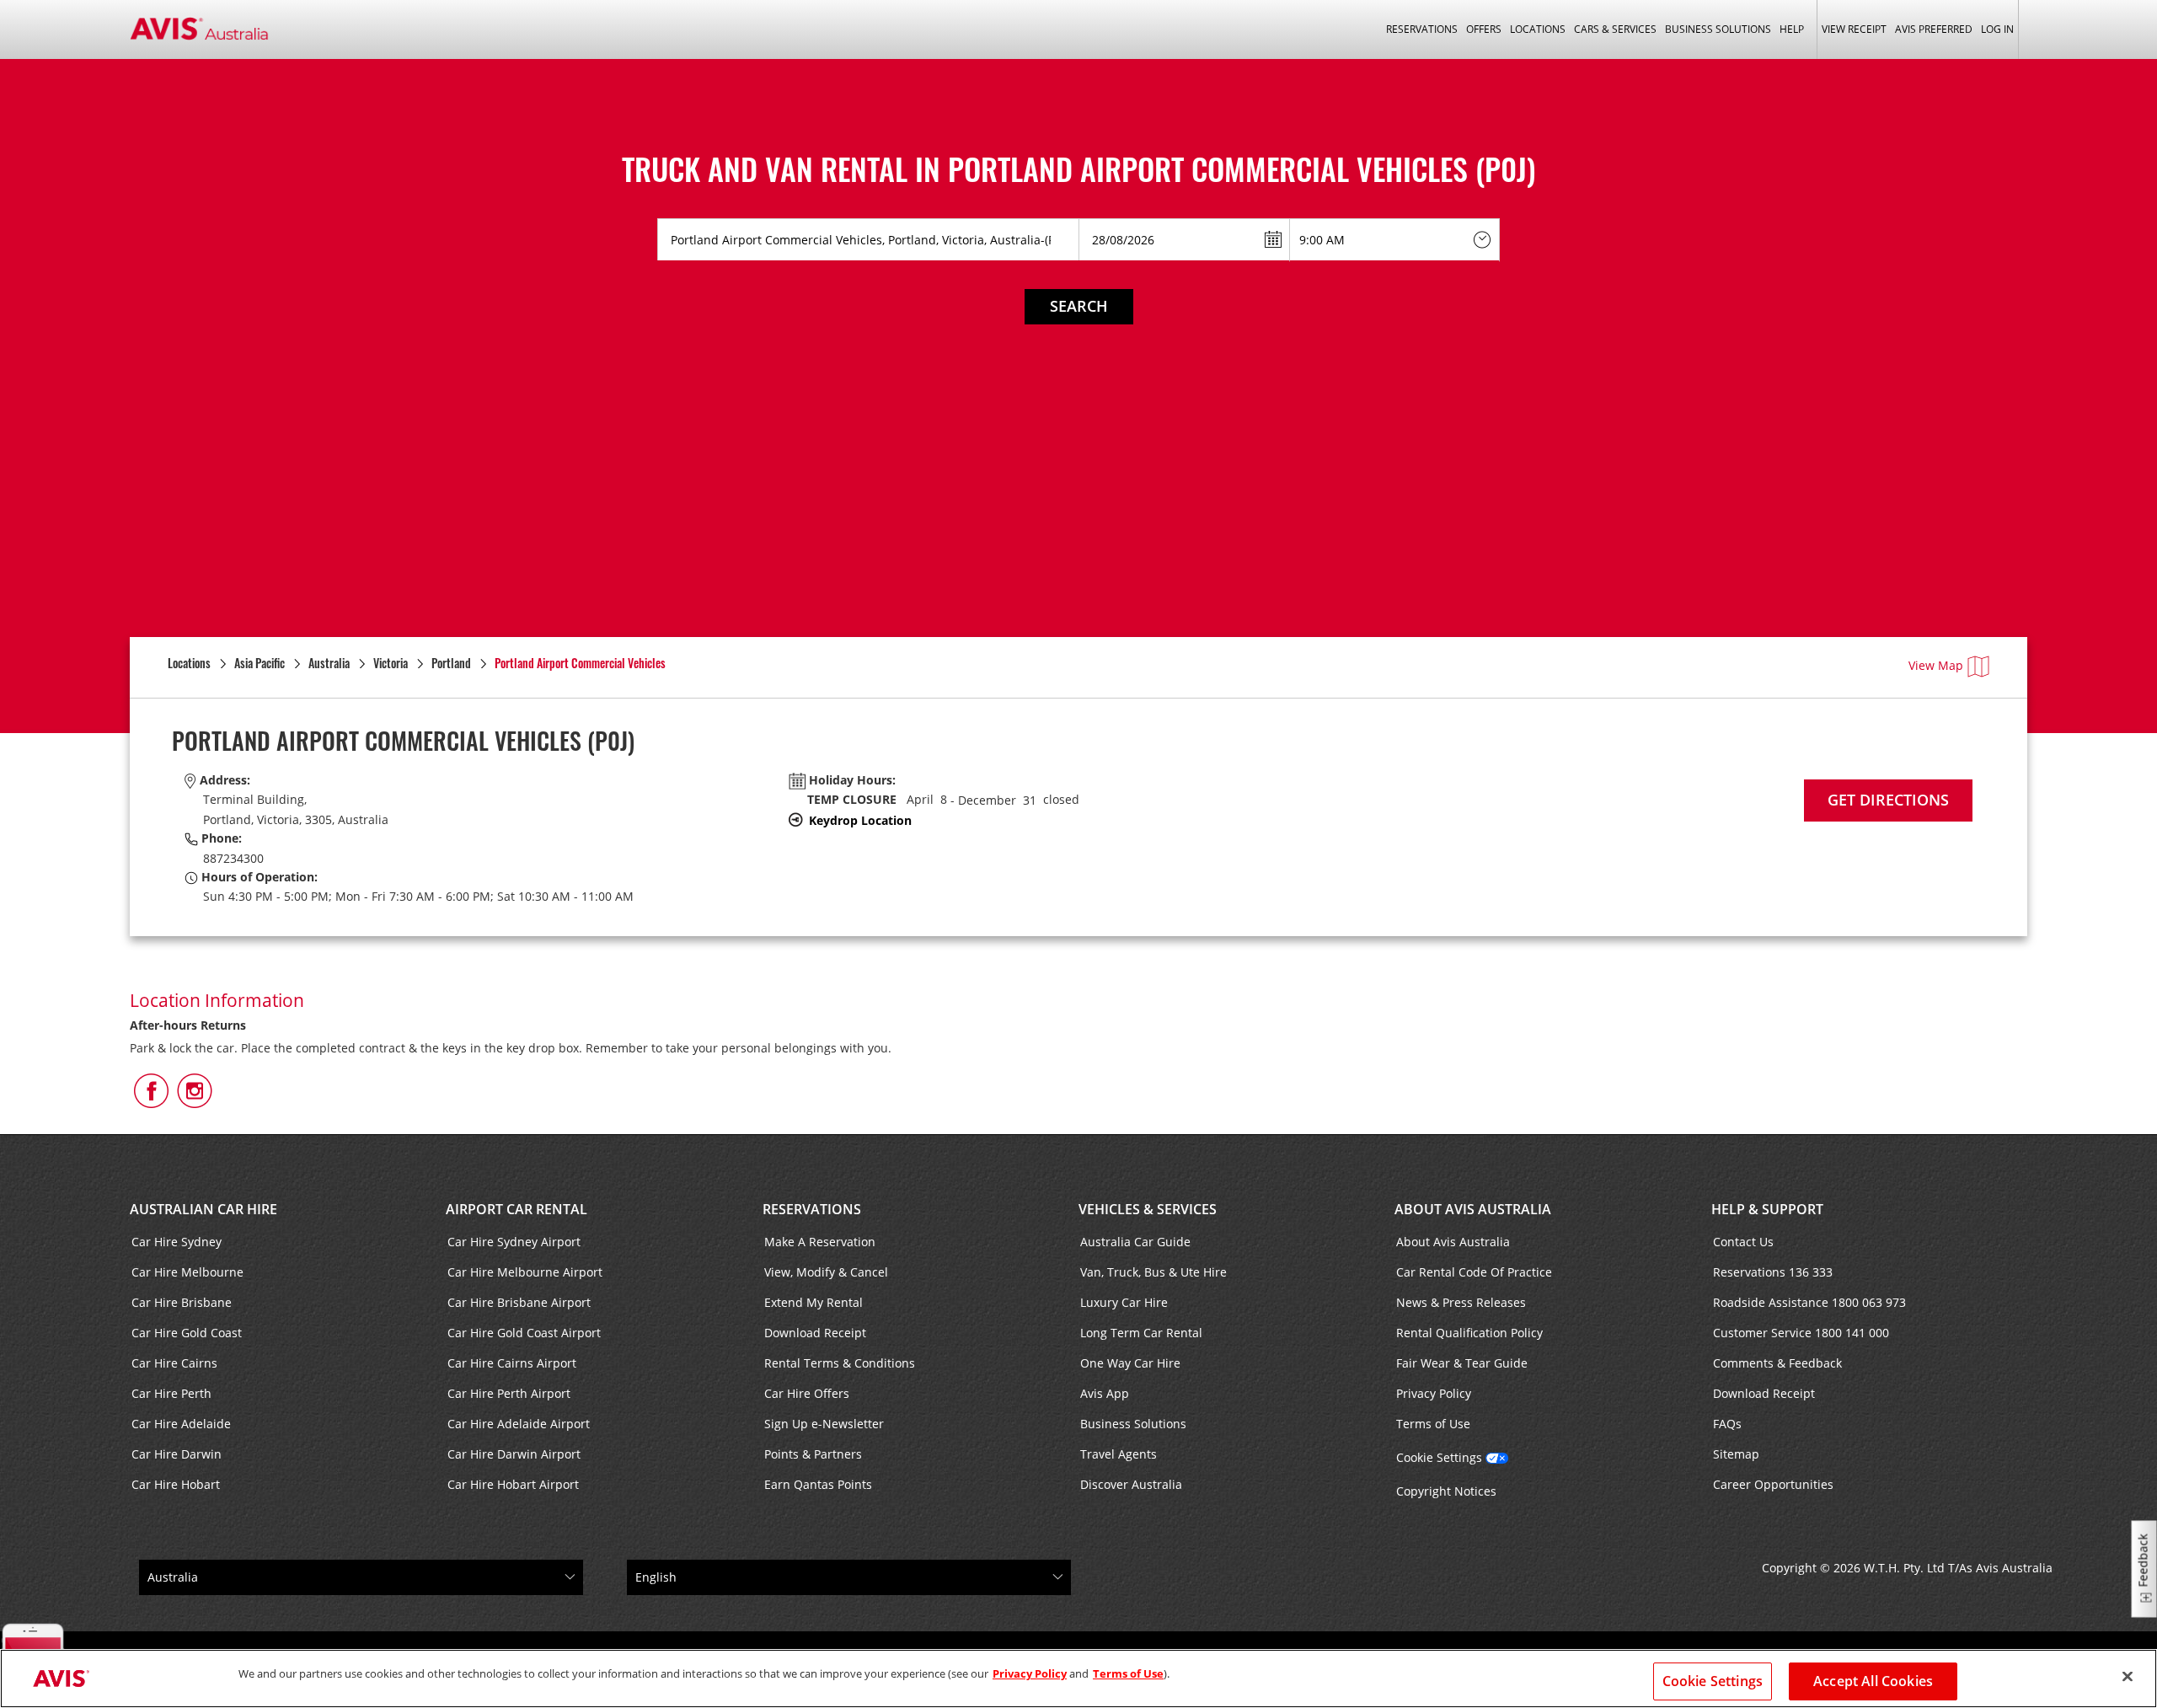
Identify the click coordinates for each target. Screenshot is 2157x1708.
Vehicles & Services (1148, 1209)
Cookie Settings (1439, 1457)
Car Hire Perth (171, 1393)
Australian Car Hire (203, 1209)
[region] (1078, 1679)
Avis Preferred (1934, 29)
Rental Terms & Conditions (840, 1363)
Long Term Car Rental (1141, 1333)
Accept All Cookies (1873, 1681)
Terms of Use (1433, 1424)
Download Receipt (815, 1333)
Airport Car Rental (517, 1209)
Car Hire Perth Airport (509, 1393)
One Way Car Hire (1130, 1363)
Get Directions (1888, 800)
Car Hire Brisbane (182, 1302)
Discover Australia (1131, 1484)
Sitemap (1736, 1454)
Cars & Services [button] (1615, 29)
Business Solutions (1133, 1424)
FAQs (1727, 1424)
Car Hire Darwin (177, 1454)
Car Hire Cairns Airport (512, 1363)
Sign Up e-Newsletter (824, 1424)
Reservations (812, 1209)
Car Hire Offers (807, 1393)
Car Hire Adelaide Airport (519, 1424)
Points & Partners (813, 1454)
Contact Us (1743, 1242)
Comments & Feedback (1777, 1363)
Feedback (2143, 1561)
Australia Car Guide (1135, 1242)
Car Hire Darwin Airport (514, 1454)
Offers (1484, 29)
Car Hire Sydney (177, 1242)
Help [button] (1792, 29)
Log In (1997, 29)
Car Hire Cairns (174, 1363)
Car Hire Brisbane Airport (519, 1302)
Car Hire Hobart (176, 1484)
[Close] (2128, 1677)
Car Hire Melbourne (187, 1272)
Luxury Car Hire (1124, 1302)
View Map (1936, 665)
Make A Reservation (820, 1242)
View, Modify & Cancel (826, 1272)
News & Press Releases (1461, 1302)
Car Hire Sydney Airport (514, 1242)
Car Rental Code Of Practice (1474, 1272)
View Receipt (1854, 29)
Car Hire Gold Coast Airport (524, 1333)
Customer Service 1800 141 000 (1801, 1333)
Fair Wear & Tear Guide (1462, 1363)
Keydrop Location (860, 820)
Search (1079, 306)
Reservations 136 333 (1773, 1272)
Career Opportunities (1773, 1484)
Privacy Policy (1434, 1393)
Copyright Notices (1446, 1491)
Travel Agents (1119, 1454)
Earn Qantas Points (818, 1484)
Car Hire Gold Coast (187, 1333)
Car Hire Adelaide (181, 1424)
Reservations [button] (1422, 29)
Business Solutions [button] (1718, 29)
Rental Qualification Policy (1469, 1333)
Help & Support (1767, 1209)
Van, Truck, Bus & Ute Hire (1153, 1272)
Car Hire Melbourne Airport (525, 1272)
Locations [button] (1538, 29)
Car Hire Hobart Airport (513, 1484)
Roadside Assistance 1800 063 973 (1809, 1302)
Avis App (1105, 1393)
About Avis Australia (1473, 1209)
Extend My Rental (814, 1302)
